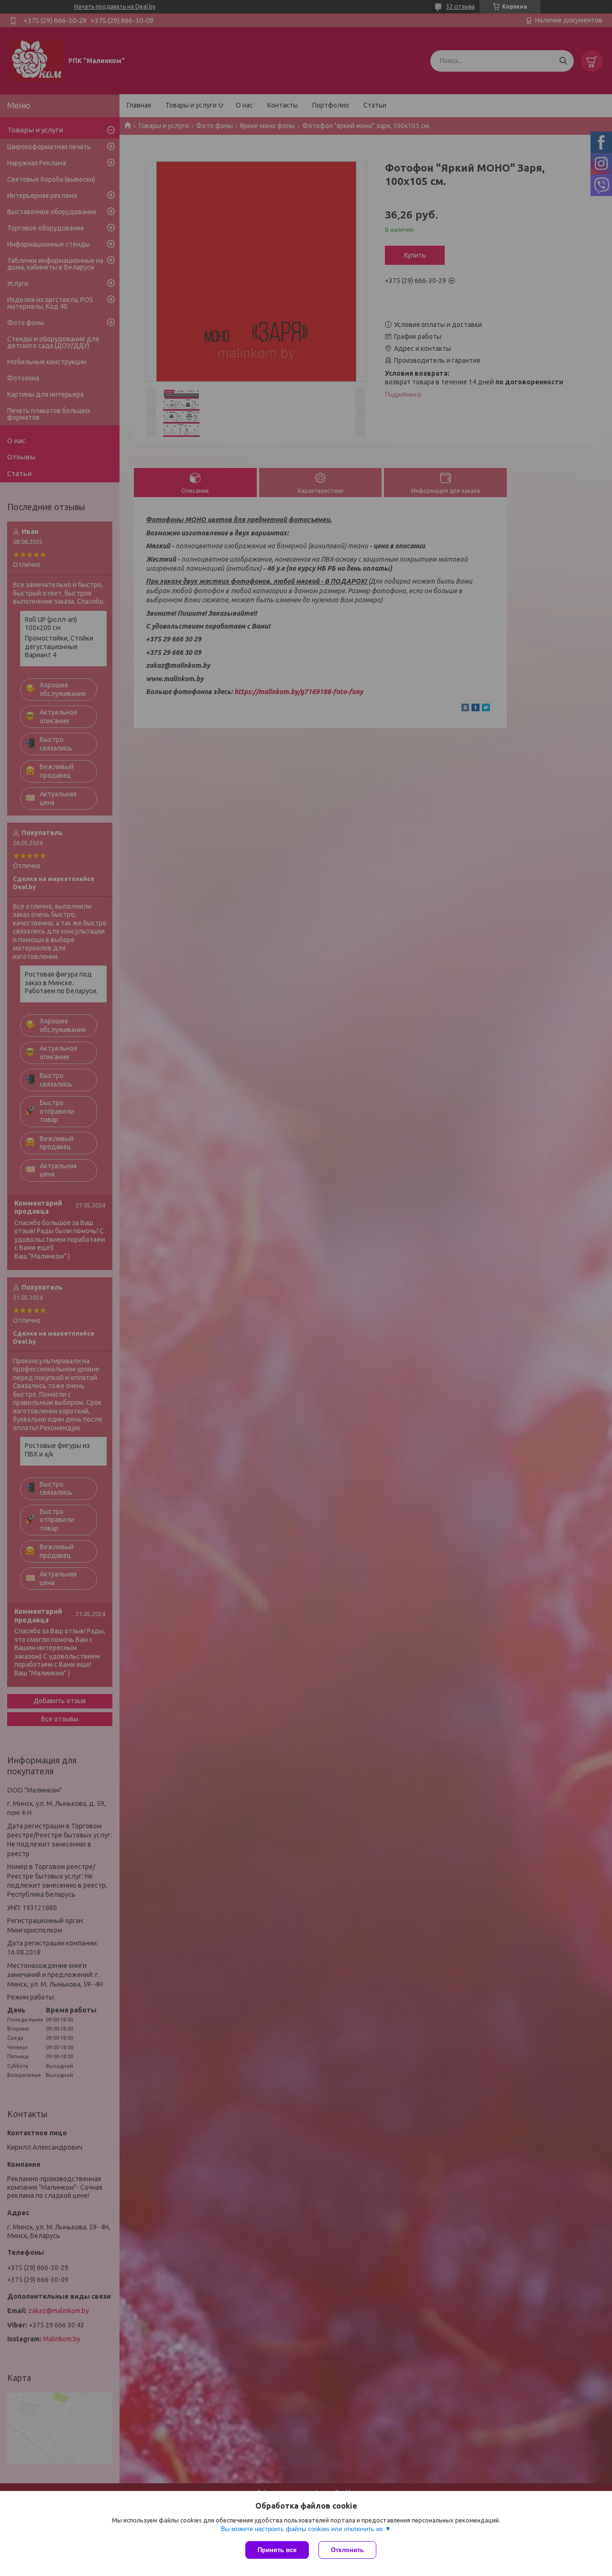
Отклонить (347, 2550)
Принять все (277, 2550)
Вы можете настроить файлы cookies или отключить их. (303, 2529)
